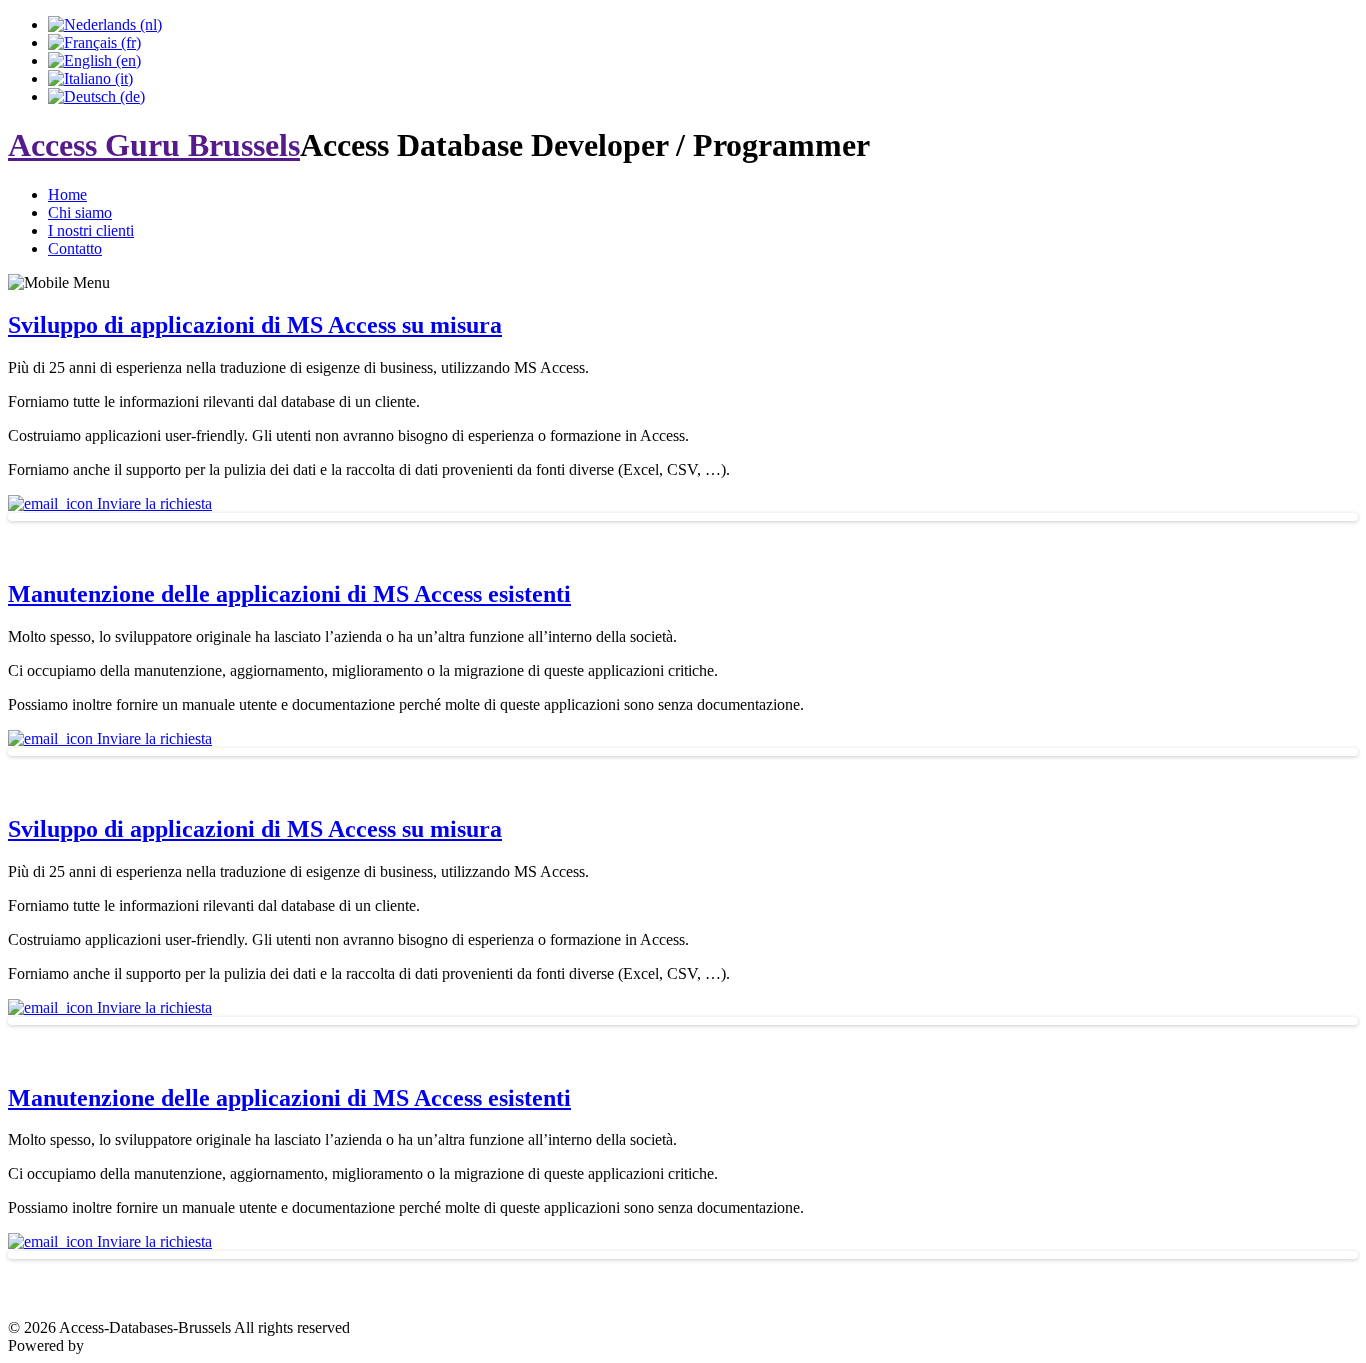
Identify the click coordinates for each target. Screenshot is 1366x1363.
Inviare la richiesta (152, 503)
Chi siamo (80, 212)
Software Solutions (148, 1345)
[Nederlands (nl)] (105, 24)
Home (67, 194)
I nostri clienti (91, 230)
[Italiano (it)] (90, 78)
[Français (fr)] (94, 42)
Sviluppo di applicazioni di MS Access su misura (255, 325)
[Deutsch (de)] (96, 96)
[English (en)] (94, 60)
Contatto (75, 248)
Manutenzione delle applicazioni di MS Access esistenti (289, 594)
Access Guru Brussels (154, 145)
